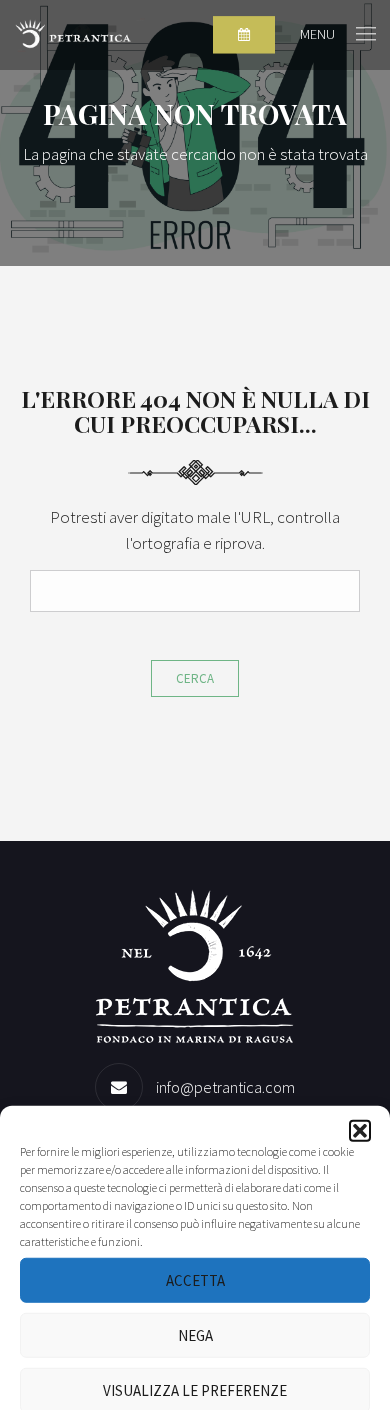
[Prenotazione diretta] (244, 35)
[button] (360, 1131)
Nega (195, 1334)
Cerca (195, 678)
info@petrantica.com (225, 1087)
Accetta (195, 1279)
